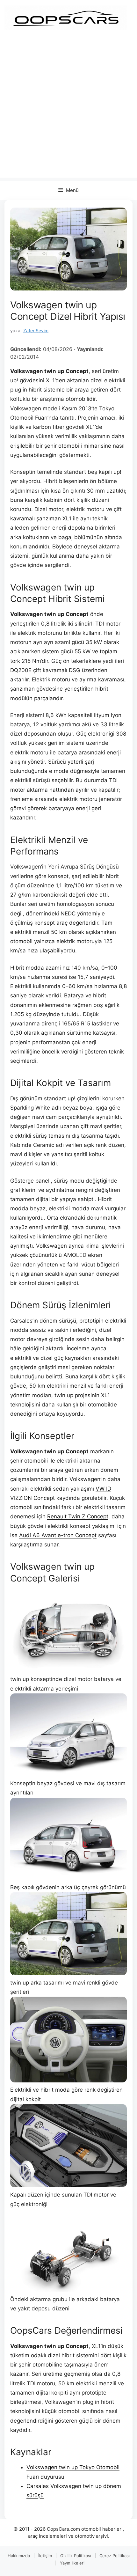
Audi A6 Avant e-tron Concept (58, 1535)
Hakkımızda (19, 2556)
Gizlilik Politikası (76, 2556)
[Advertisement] (68, 109)
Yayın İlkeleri (72, 2563)
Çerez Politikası (115, 2556)
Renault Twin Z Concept (78, 1516)
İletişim (45, 2556)
